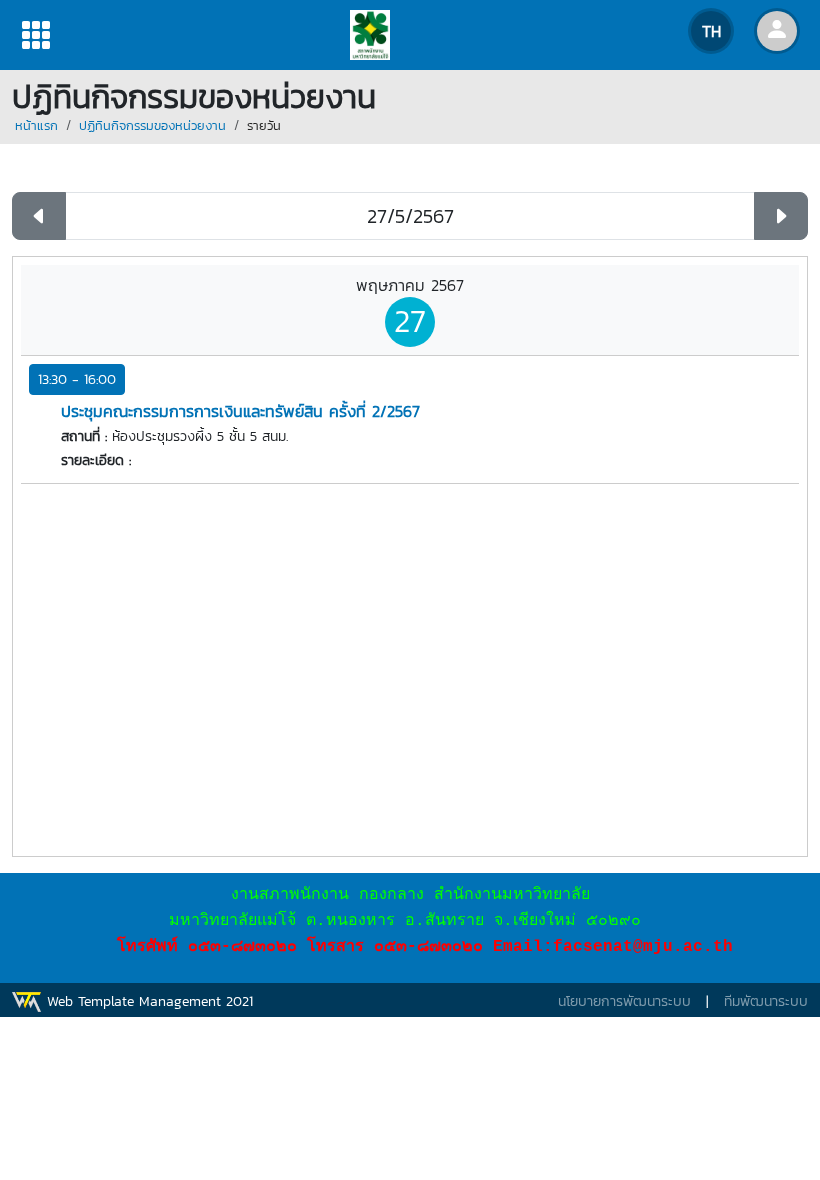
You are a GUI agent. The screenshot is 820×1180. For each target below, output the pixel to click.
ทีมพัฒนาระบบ (766, 1001)
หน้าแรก (36, 125)
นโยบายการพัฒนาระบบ (624, 1001)
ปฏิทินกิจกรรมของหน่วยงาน (152, 125)
